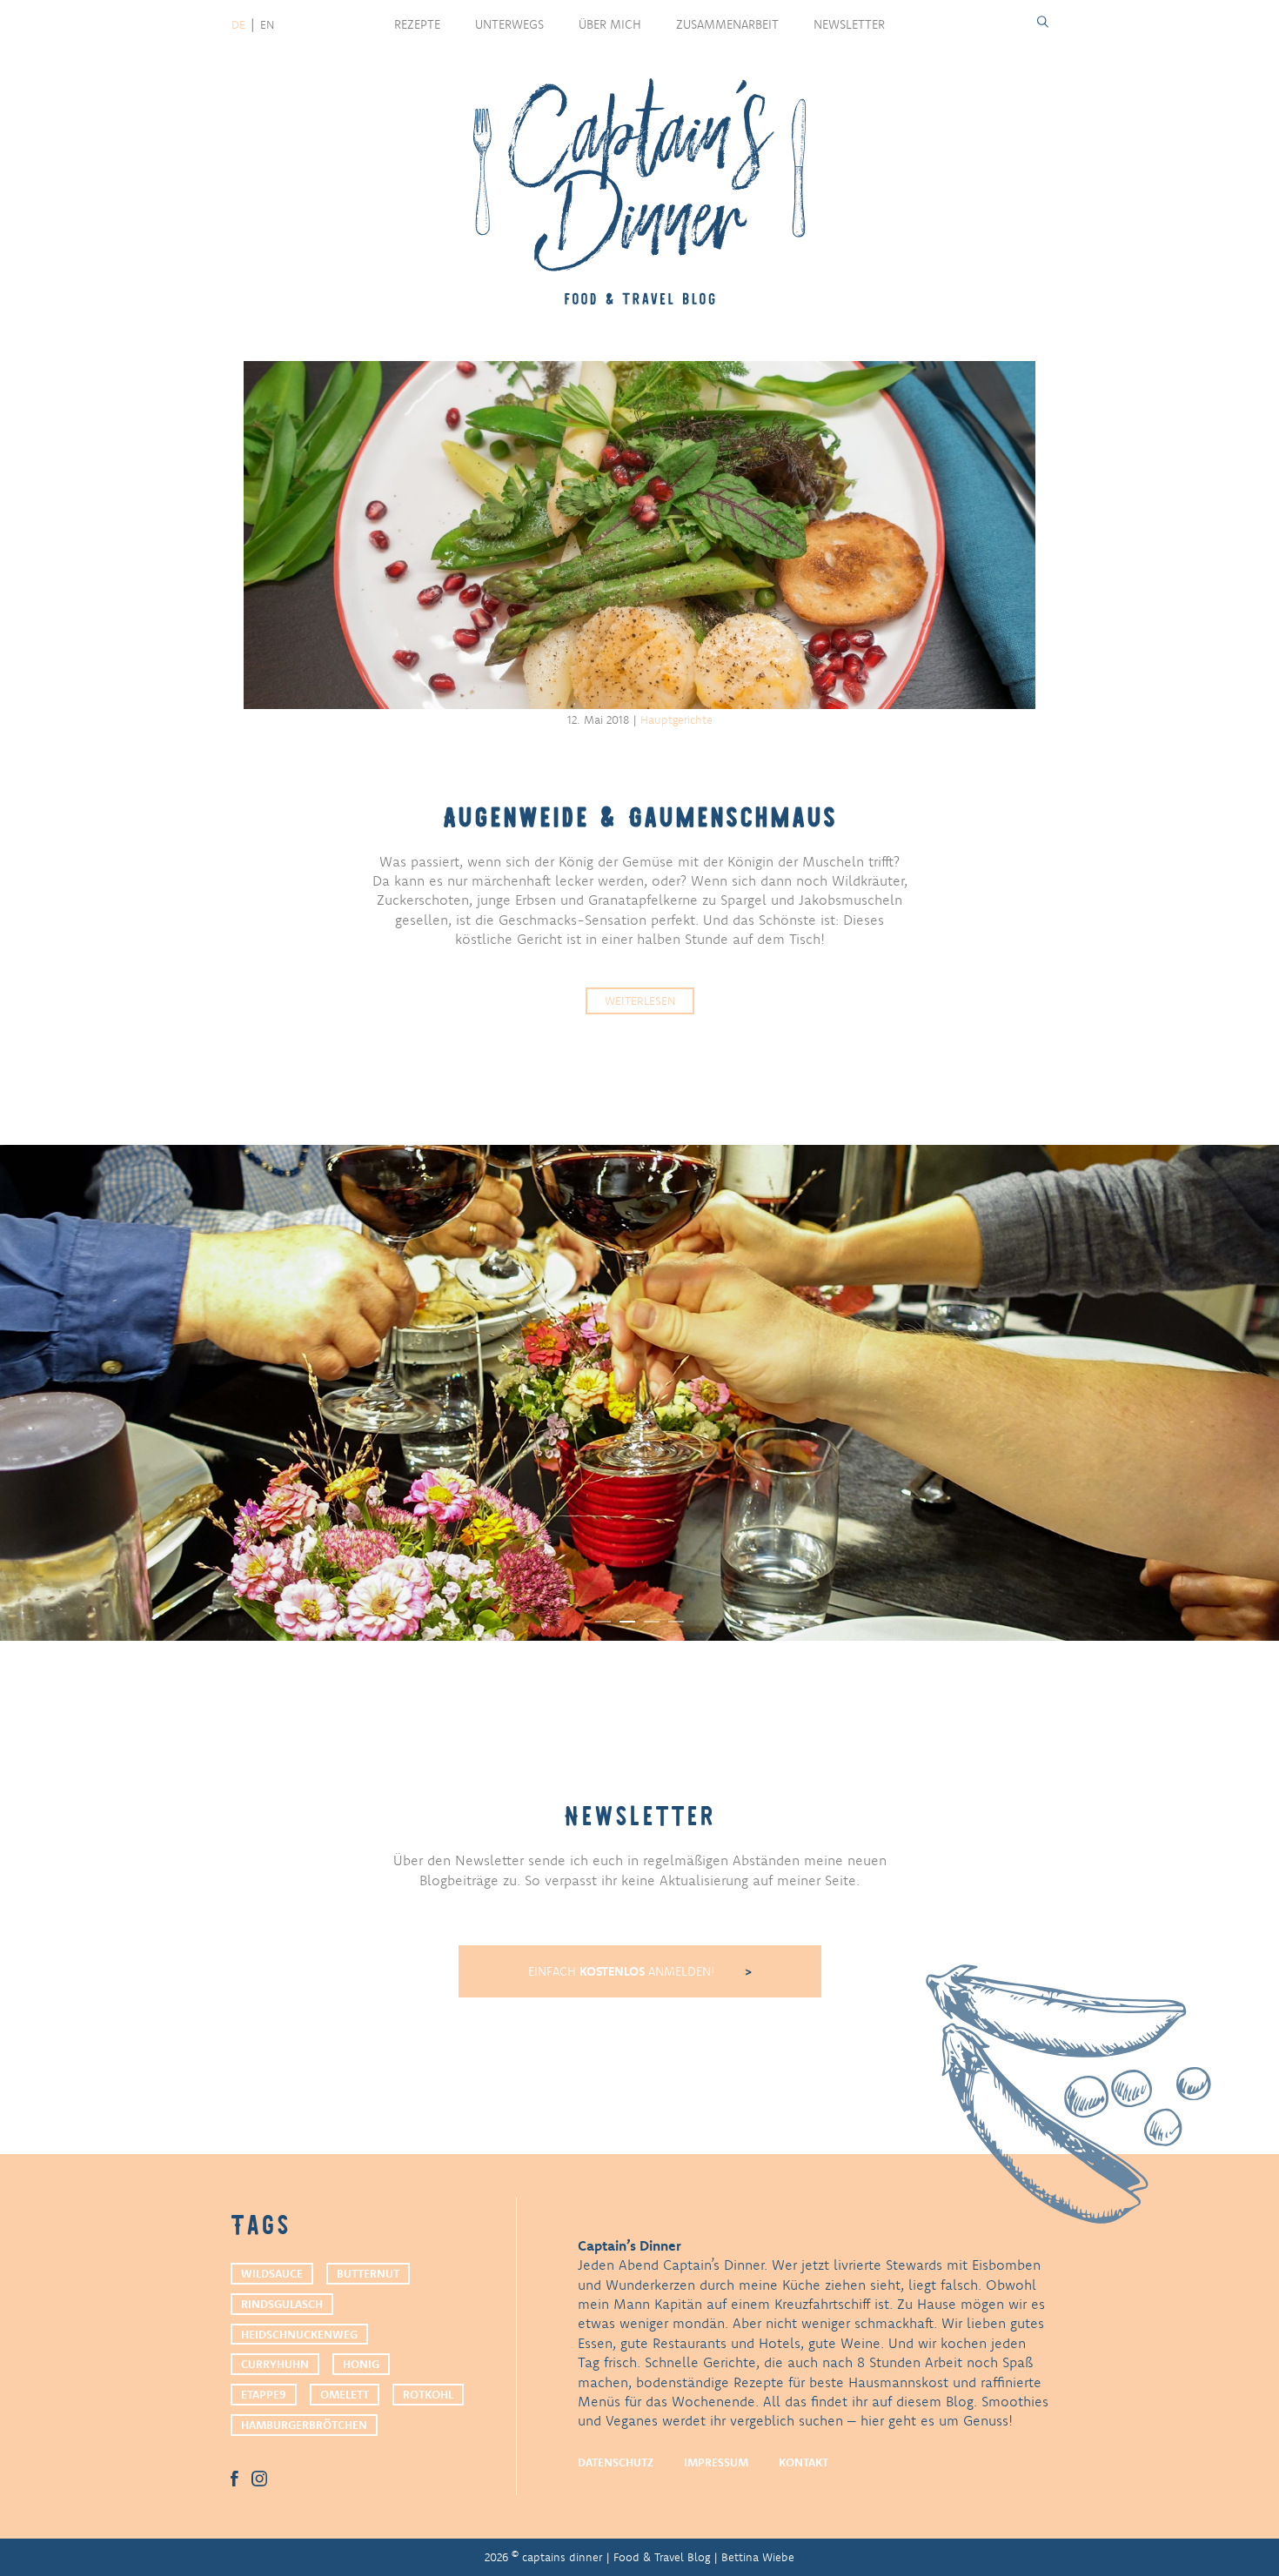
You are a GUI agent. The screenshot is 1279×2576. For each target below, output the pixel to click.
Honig (361, 2364)
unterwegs (509, 24)
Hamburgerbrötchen (304, 2425)
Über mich (610, 24)
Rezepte (417, 24)
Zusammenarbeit (727, 24)
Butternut (368, 2273)
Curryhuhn (275, 2364)
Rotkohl (428, 2394)
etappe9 (264, 2394)
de (238, 24)
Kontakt (804, 2462)
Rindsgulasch (282, 2304)
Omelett (345, 2394)
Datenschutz (616, 2462)
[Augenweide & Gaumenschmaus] (639, 535)
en (267, 24)
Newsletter (849, 24)
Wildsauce (272, 2273)
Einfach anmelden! (623, 1971)
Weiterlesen (640, 1000)
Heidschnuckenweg (299, 2334)
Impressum (716, 2462)
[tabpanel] (639, 1393)
